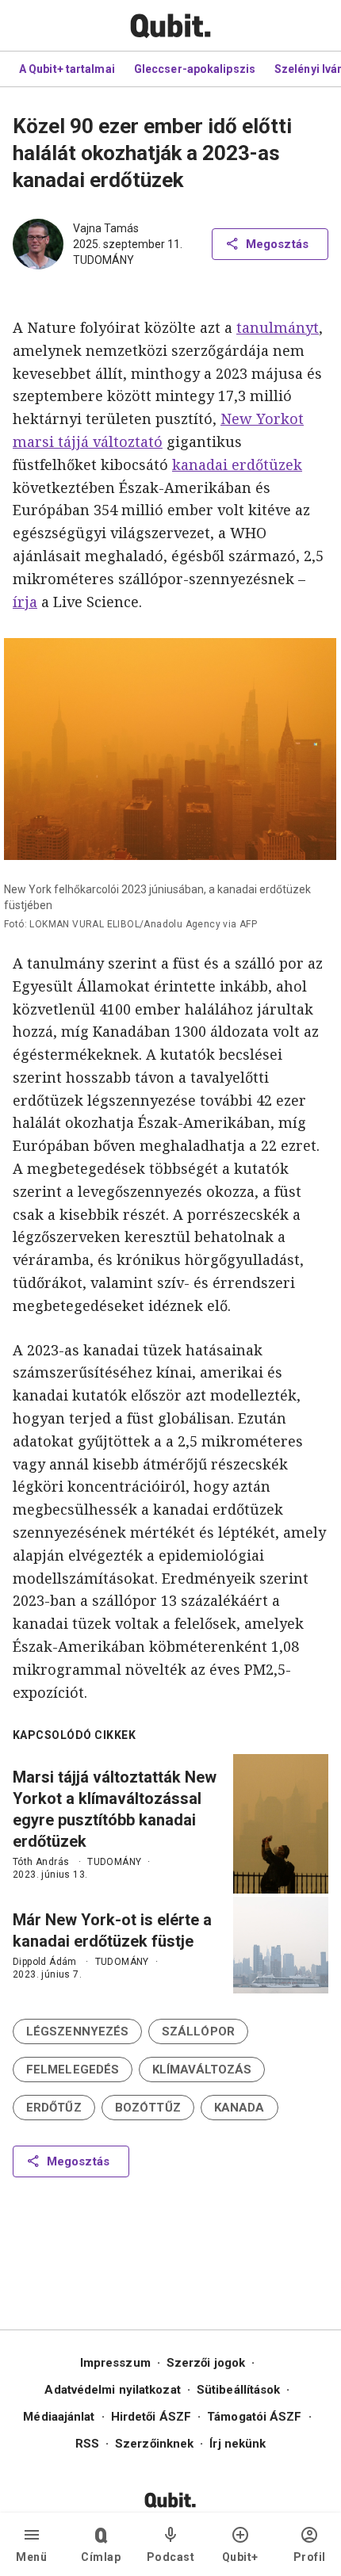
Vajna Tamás (106, 228)
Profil (310, 2557)
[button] (77, 2031)
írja (25, 602)
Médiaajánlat (59, 2417)
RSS (87, 2444)
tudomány (103, 260)
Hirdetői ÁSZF (151, 2417)
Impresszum (115, 2363)
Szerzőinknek (154, 2444)
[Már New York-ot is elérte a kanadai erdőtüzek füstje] (281, 1945)
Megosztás (277, 244)
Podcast (171, 2557)
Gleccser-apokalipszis (195, 69)
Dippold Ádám (45, 1962)
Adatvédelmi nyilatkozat (112, 2390)
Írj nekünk (238, 2444)
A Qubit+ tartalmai (67, 69)
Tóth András (41, 1862)
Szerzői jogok (206, 2363)
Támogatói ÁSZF (254, 2417)
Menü (31, 2557)
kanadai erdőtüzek (237, 464)
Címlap (101, 2557)
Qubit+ (240, 2557)
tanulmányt (278, 327)
